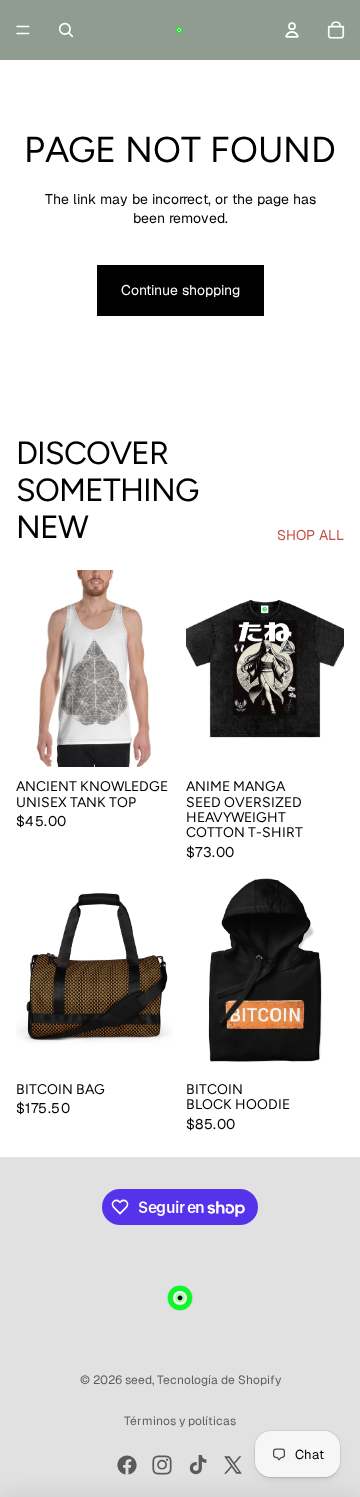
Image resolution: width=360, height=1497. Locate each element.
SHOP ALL (310, 535)
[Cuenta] (292, 30)
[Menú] (23, 30)
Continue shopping (180, 290)
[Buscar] (66, 30)
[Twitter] (233, 1465)
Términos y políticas (180, 1421)
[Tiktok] (198, 1465)
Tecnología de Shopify (219, 1380)
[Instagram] (162, 1465)
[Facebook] (127, 1465)
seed (138, 1380)
